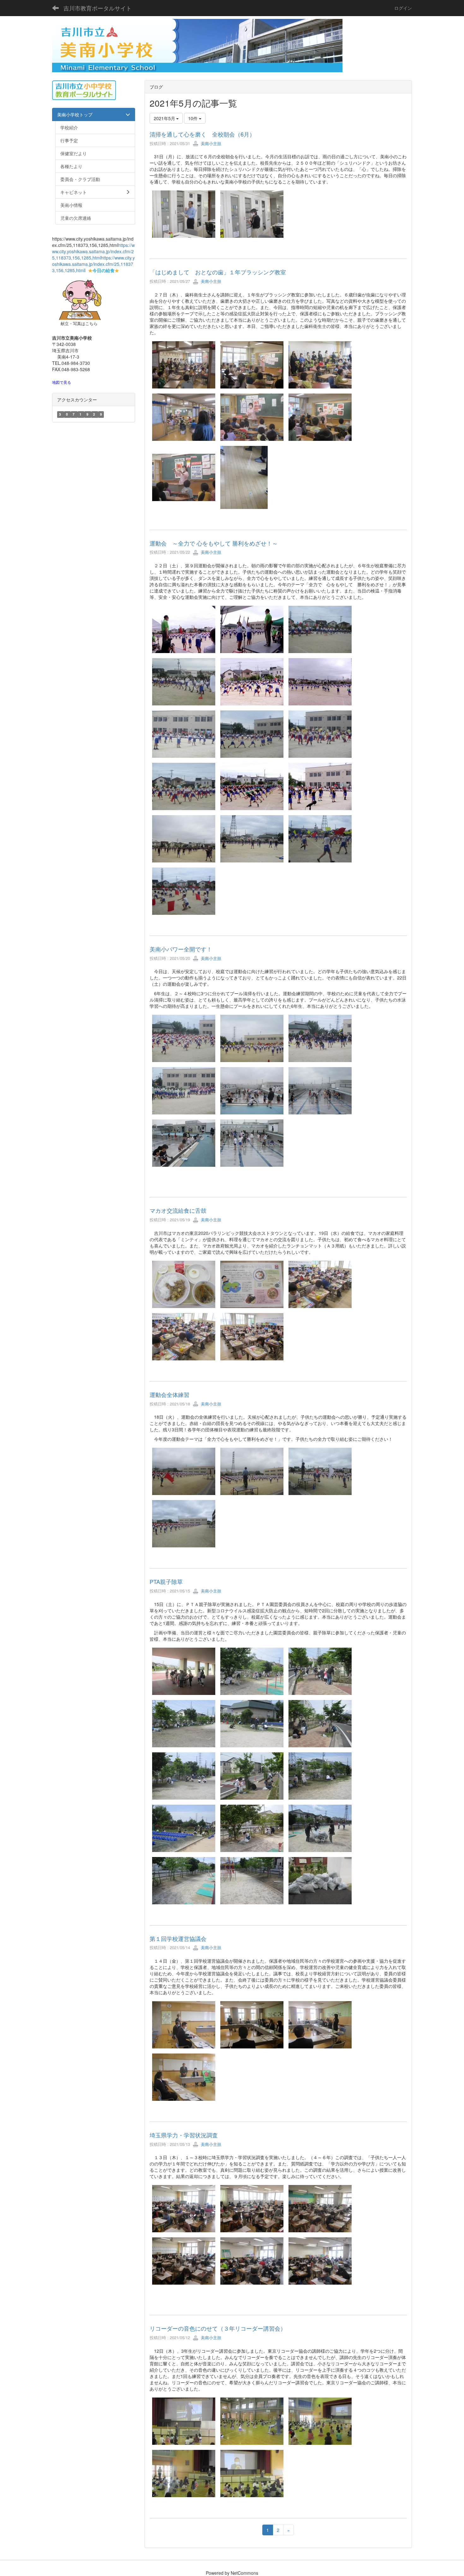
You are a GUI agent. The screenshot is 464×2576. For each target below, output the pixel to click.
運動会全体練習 (170, 1394)
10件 (193, 118)
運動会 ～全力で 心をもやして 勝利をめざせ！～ (214, 543)
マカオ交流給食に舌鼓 (178, 1210)
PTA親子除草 (166, 1581)
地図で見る (62, 382)
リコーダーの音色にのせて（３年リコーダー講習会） (218, 2328)
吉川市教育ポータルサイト (98, 8)
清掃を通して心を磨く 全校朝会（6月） (202, 134)
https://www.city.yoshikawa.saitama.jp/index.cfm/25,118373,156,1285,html (93, 251)
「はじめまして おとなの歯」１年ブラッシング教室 (218, 272)
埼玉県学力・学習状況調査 (184, 2135)
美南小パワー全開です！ (181, 949)
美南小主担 (210, 143)
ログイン (403, 8)
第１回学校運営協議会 (178, 1938)
